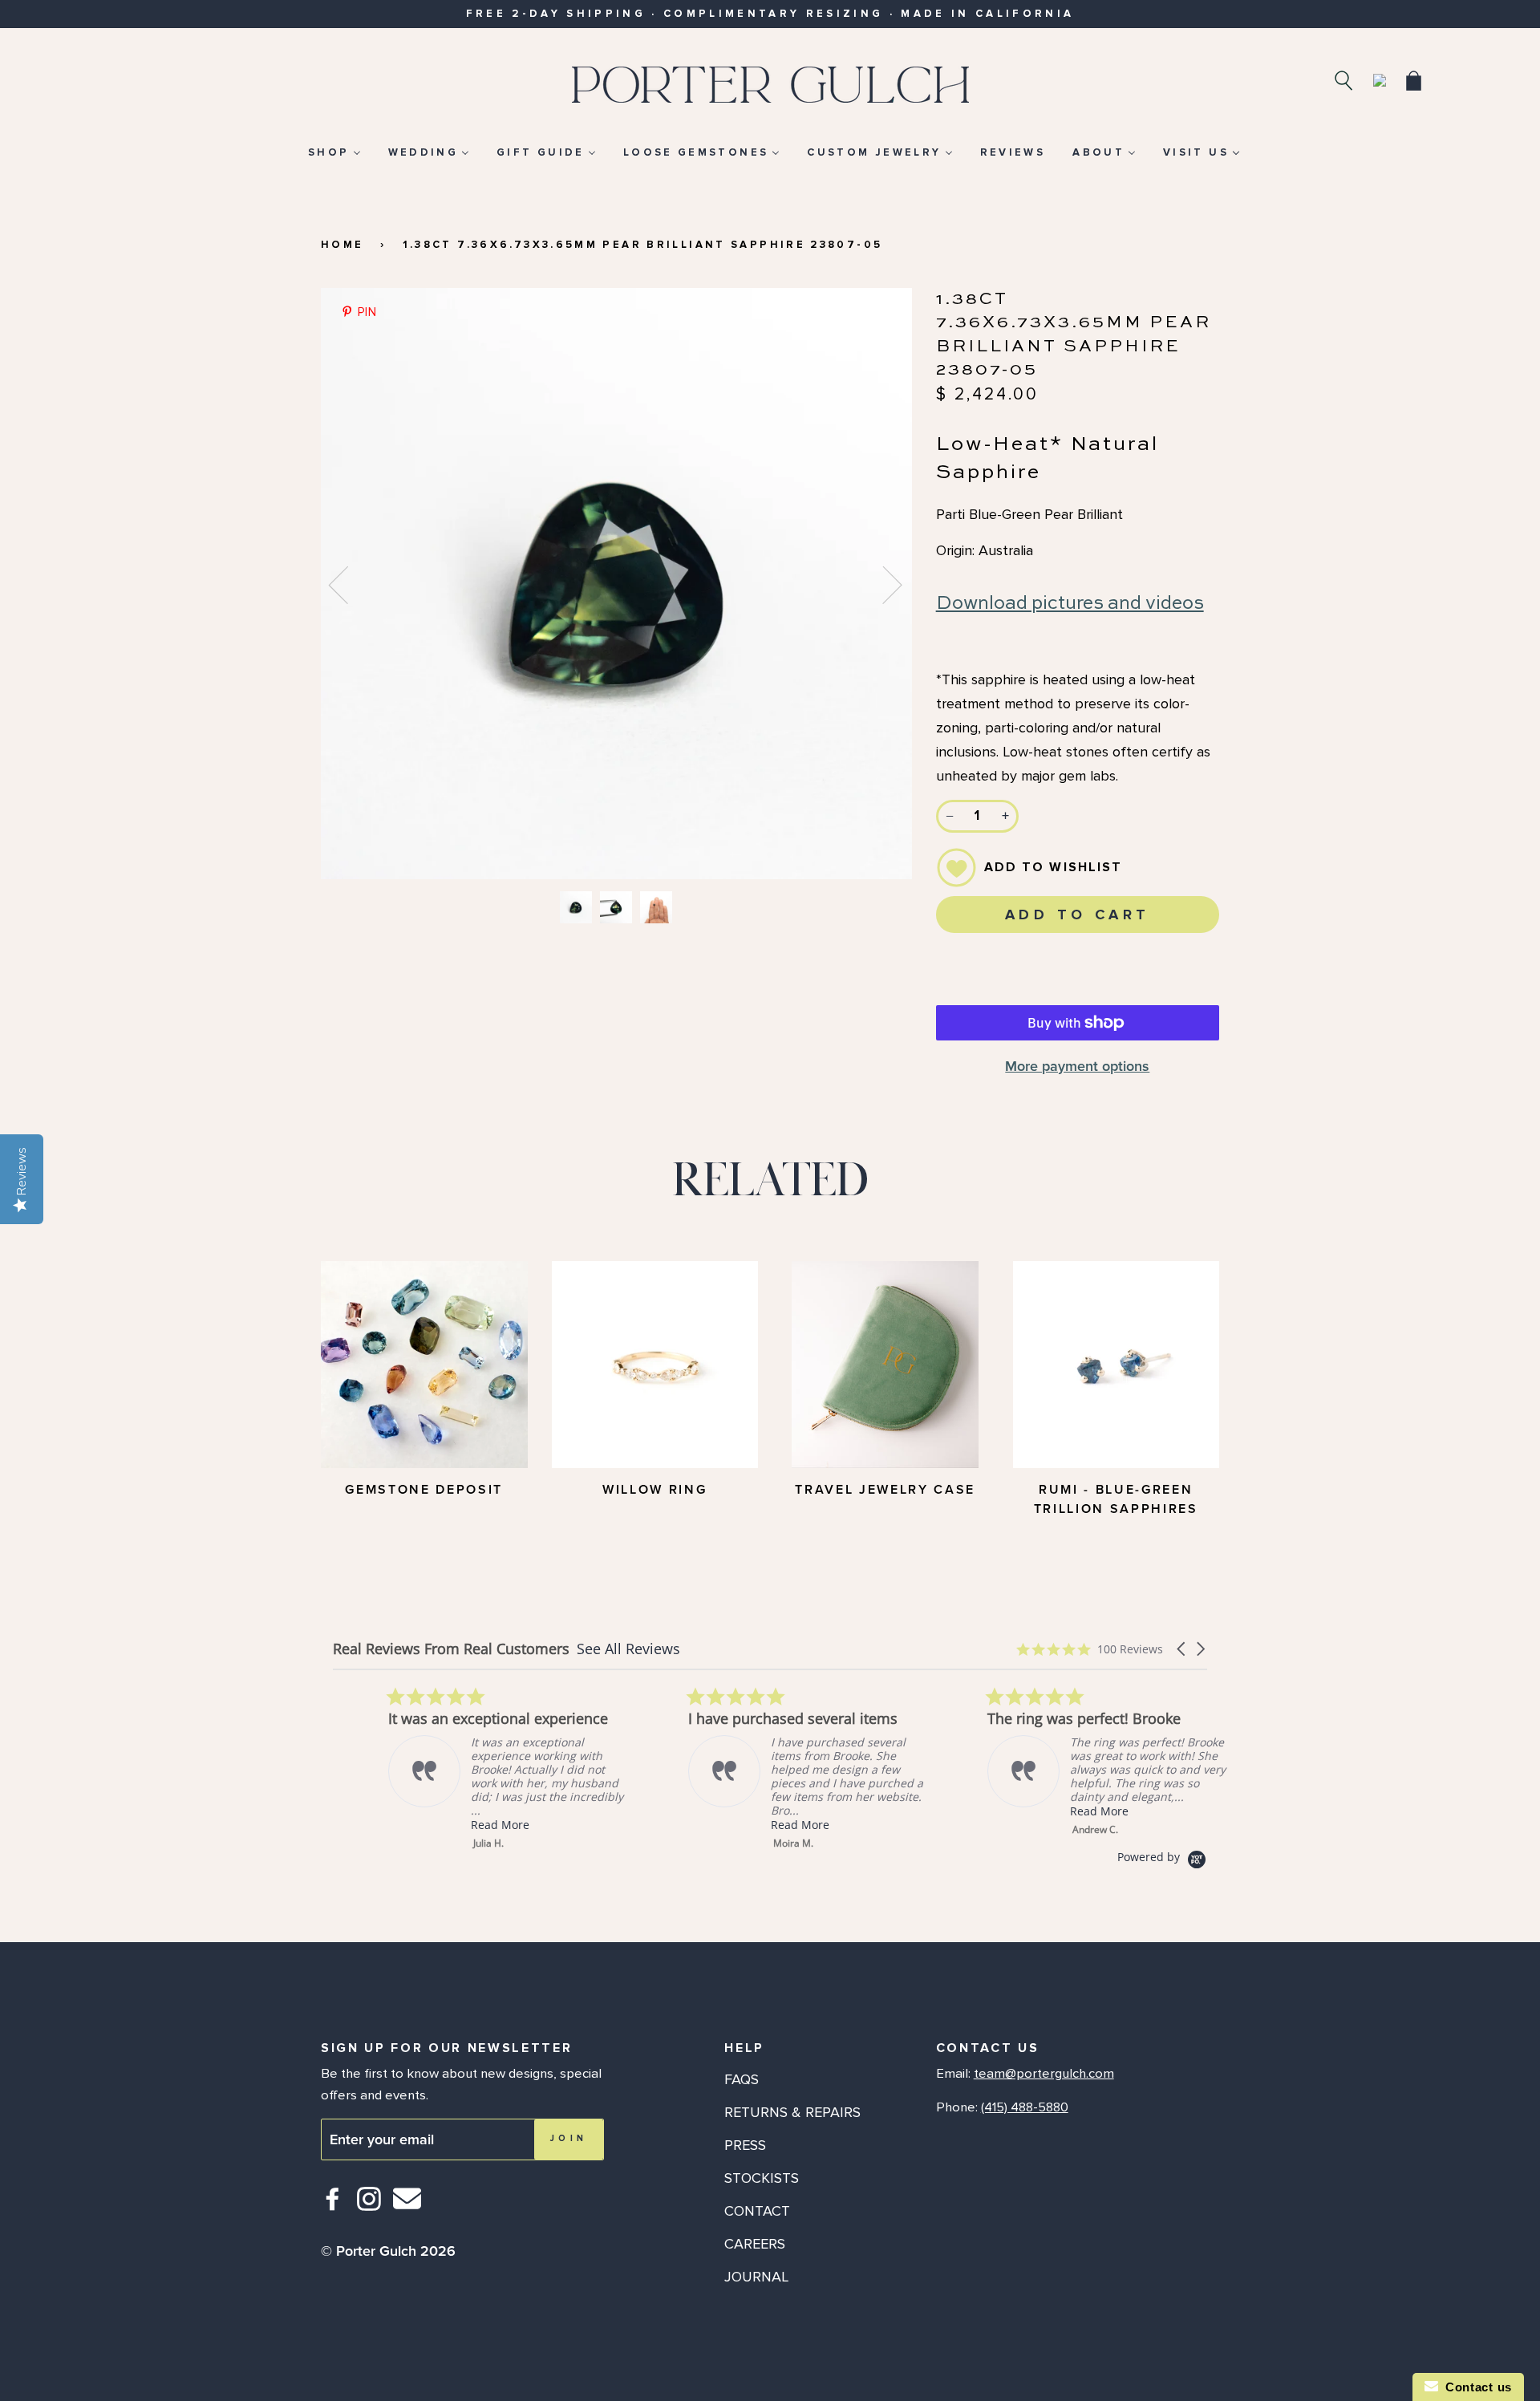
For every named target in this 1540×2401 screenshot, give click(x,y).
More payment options (1077, 1066)
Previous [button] (348, 584)
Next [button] (883, 584)
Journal (756, 2277)
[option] (616, 584)
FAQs (742, 2079)
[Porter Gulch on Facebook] (333, 2206)
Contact (757, 2211)
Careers (755, 2244)
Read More (445, 1825)
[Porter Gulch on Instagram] (369, 2206)
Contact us (1475, 2387)
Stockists (762, 2178)
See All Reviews (628, 1649)
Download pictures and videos (1070, 604)
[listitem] (453, 1768)
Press (745, 2145)
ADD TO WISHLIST (1054, 867)
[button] (1182, 1649)
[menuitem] (334, 152)
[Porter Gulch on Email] (407, 2210)
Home (342, 245)
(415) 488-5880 (1025, 2107)
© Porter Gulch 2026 (388, 2251)
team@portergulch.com (1044, 2074)
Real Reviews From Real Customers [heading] (451, 1649)
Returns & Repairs (792, 2112)
